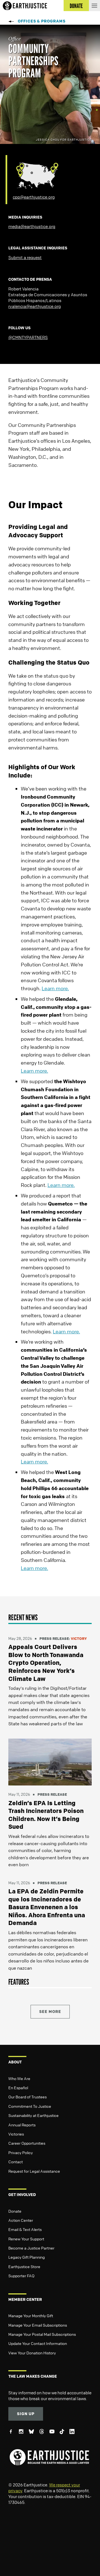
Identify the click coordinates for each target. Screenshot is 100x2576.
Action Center (21, 2220)
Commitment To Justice (30, 2106)
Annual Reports (22, 2125)
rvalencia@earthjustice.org (35, 306)
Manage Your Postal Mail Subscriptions (42, 2334)
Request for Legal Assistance (34, 2171)
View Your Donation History (32, 2353)
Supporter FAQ (21, 2276)
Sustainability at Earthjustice (33, 2115)
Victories (16, 2134)
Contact (16, 2162)
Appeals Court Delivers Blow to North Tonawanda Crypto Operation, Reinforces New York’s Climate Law (46, 1663)
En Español (18, 2088)
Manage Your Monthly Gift (31, 2316)
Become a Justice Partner (31, 2248)
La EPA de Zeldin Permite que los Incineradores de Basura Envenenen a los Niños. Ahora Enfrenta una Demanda (47, 1907)
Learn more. (55, 988)
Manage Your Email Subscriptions (38, 2325)
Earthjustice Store (24, 2266)
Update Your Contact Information (38, 2343)
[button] (50, 1618)
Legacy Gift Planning (27, 2257)
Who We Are (19, 2078)
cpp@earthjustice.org (34, 197)
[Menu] (94, 6)
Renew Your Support (26, 2239)
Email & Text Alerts (25, 2229)
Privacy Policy (21, 2152)
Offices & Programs (42, 21)
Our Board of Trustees (27, 2097)
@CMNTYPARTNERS (28, 337)
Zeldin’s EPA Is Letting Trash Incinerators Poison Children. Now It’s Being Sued (46, 1815)
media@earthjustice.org (32, 226)
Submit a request (25, 257)
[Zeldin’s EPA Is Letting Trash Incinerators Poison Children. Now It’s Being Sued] (50, 1762)
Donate (15, 2211)
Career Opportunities (27, 2143)
